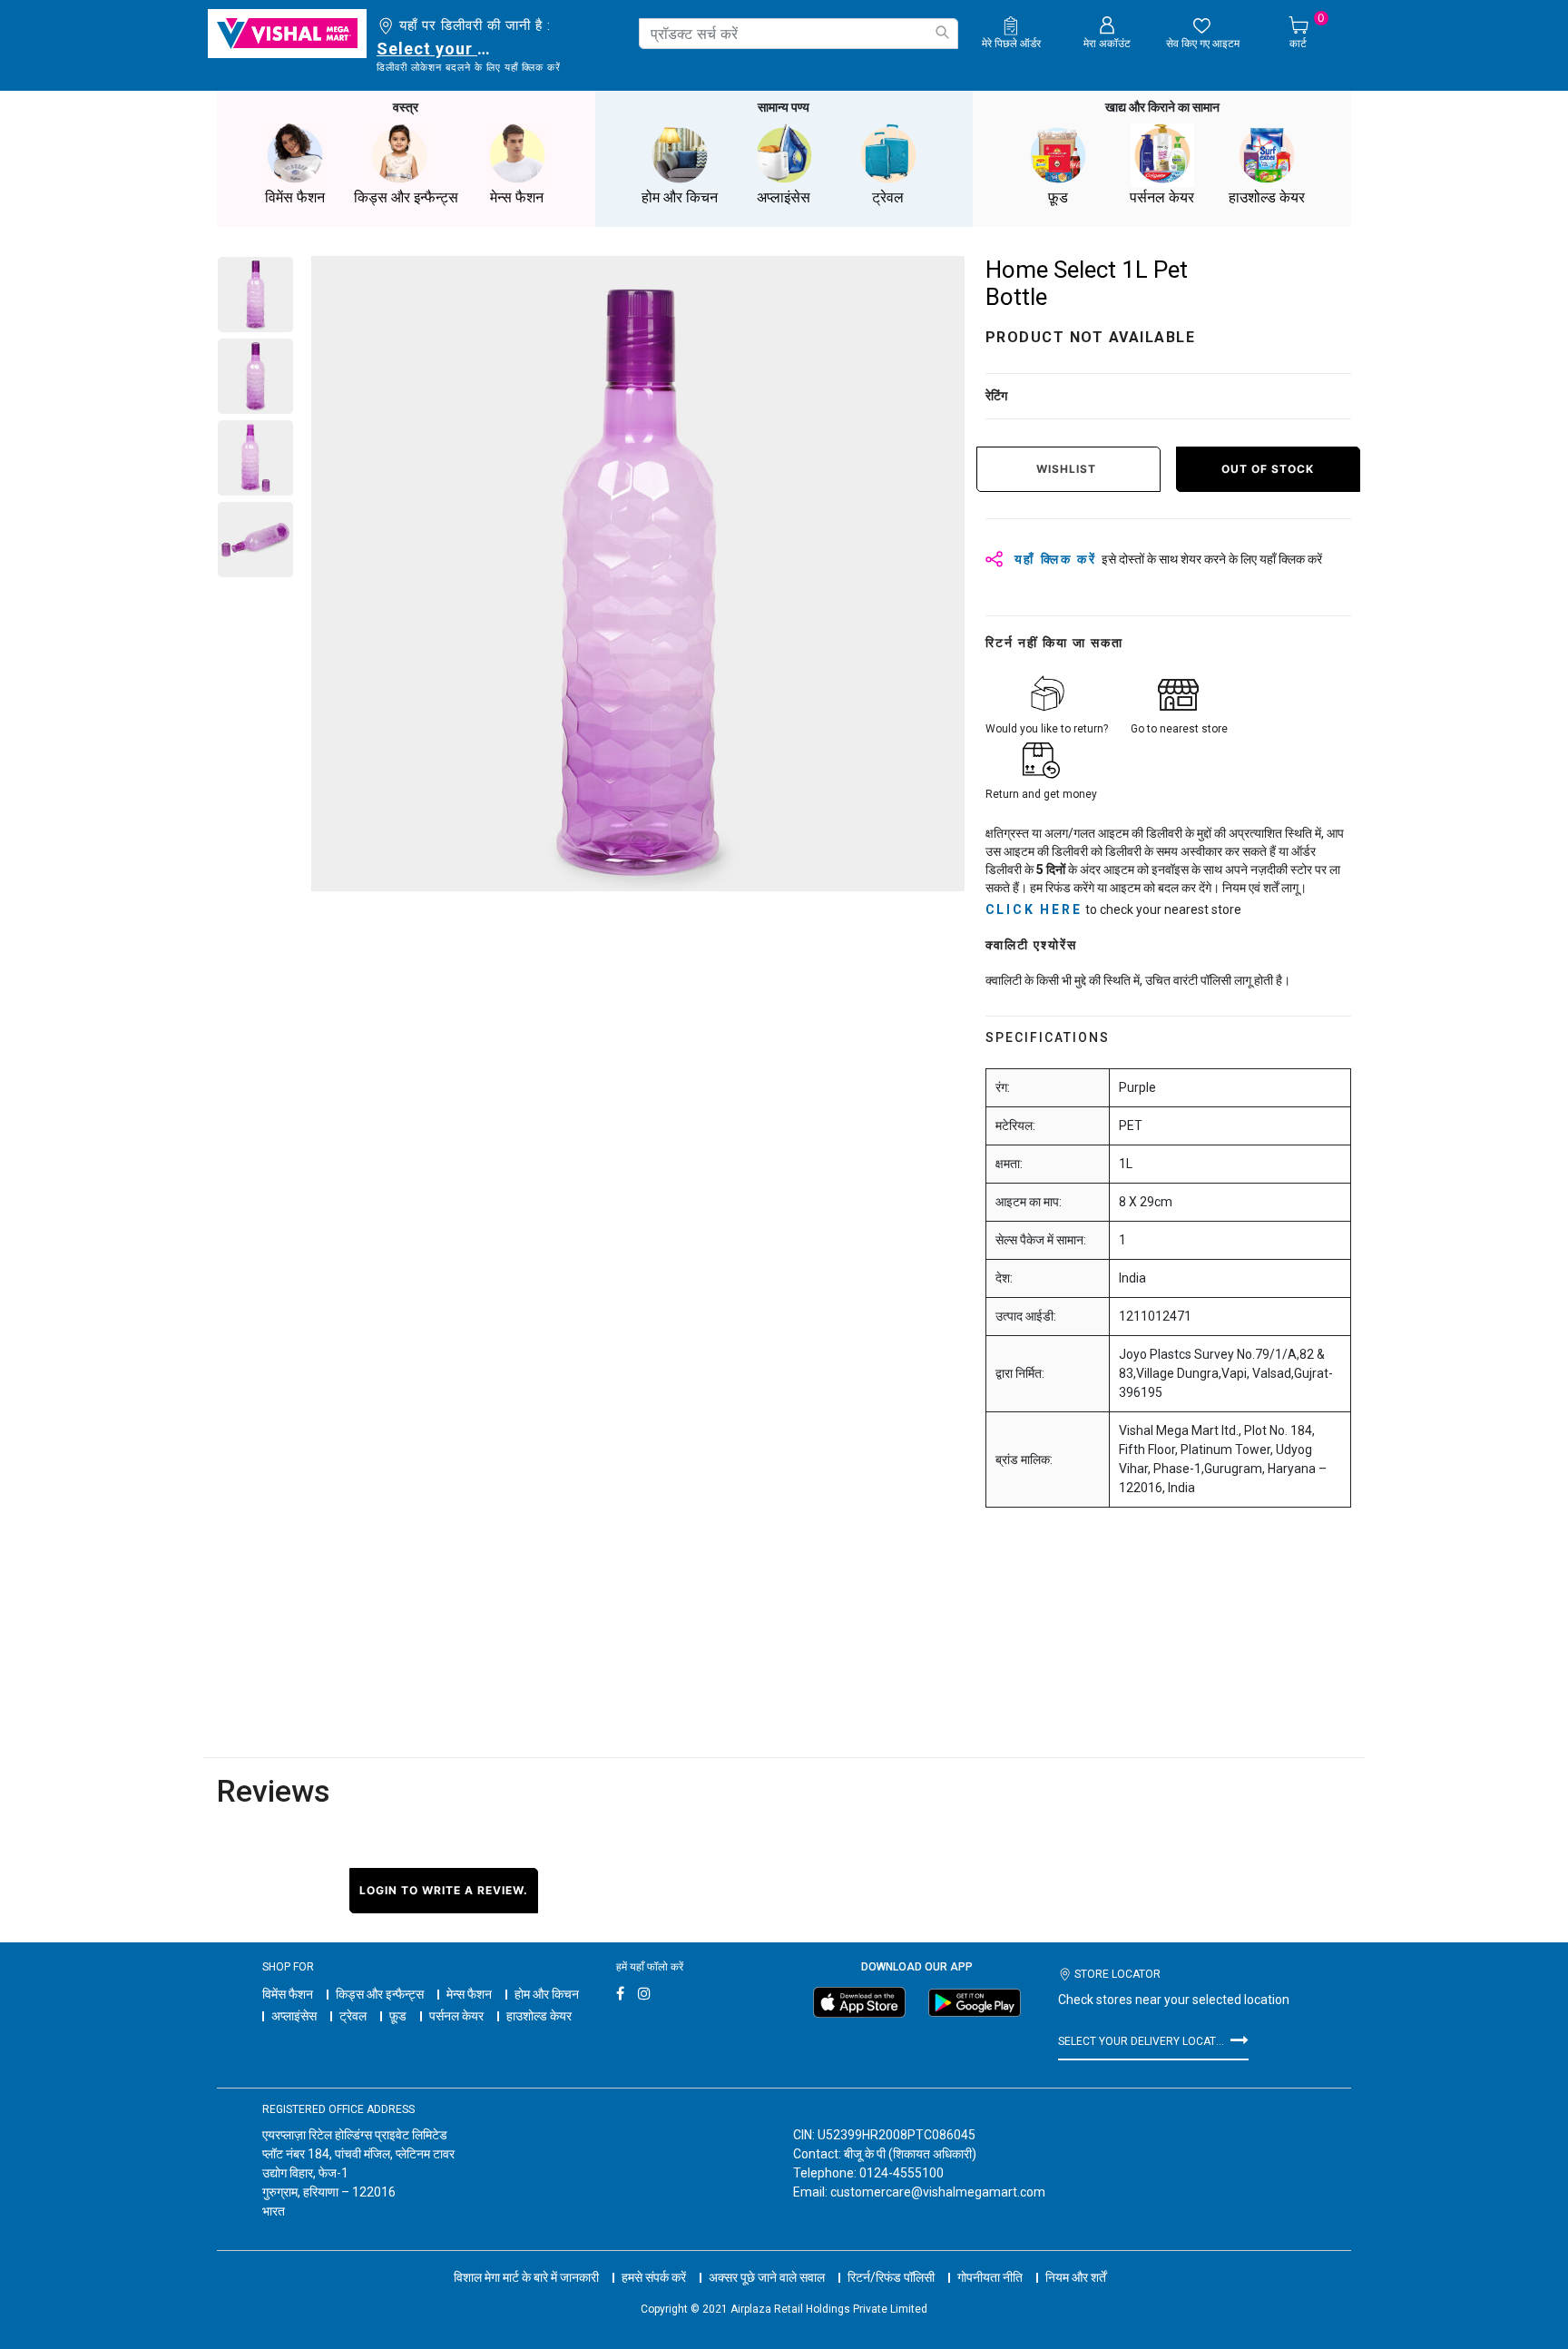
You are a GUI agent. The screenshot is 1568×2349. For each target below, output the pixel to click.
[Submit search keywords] (942, 32)
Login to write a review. (444, 1890)
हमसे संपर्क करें (654, 2277)
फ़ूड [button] (1058, 197)
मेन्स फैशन (469, 1994)
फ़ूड (398, 2016)
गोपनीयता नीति (990, 2277)
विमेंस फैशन (288, 1994)
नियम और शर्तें (1076, 2277)
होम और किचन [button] (680, 197)
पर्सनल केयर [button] (1162, 197)
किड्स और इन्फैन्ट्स (380, 1994)
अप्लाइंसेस (294, 2016)
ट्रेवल (353, 2016)
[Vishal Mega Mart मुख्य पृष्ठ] (287, 34)
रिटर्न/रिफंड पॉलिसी (891, 2277)
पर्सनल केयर (456, 2016)
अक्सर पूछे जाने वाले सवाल (767, 2277)
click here (1034, 909)
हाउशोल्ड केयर (539, 2016)
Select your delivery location (437, 49)
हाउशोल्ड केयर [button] (1267, 197)
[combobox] (799, 34)
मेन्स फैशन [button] (517, 197)
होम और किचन (547, 1994)
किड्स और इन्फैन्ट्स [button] (406, 197)
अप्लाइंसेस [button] (784, 197)
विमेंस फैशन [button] (295, 197)
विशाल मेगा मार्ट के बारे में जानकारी (526, 2277)
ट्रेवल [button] (888, 197)
